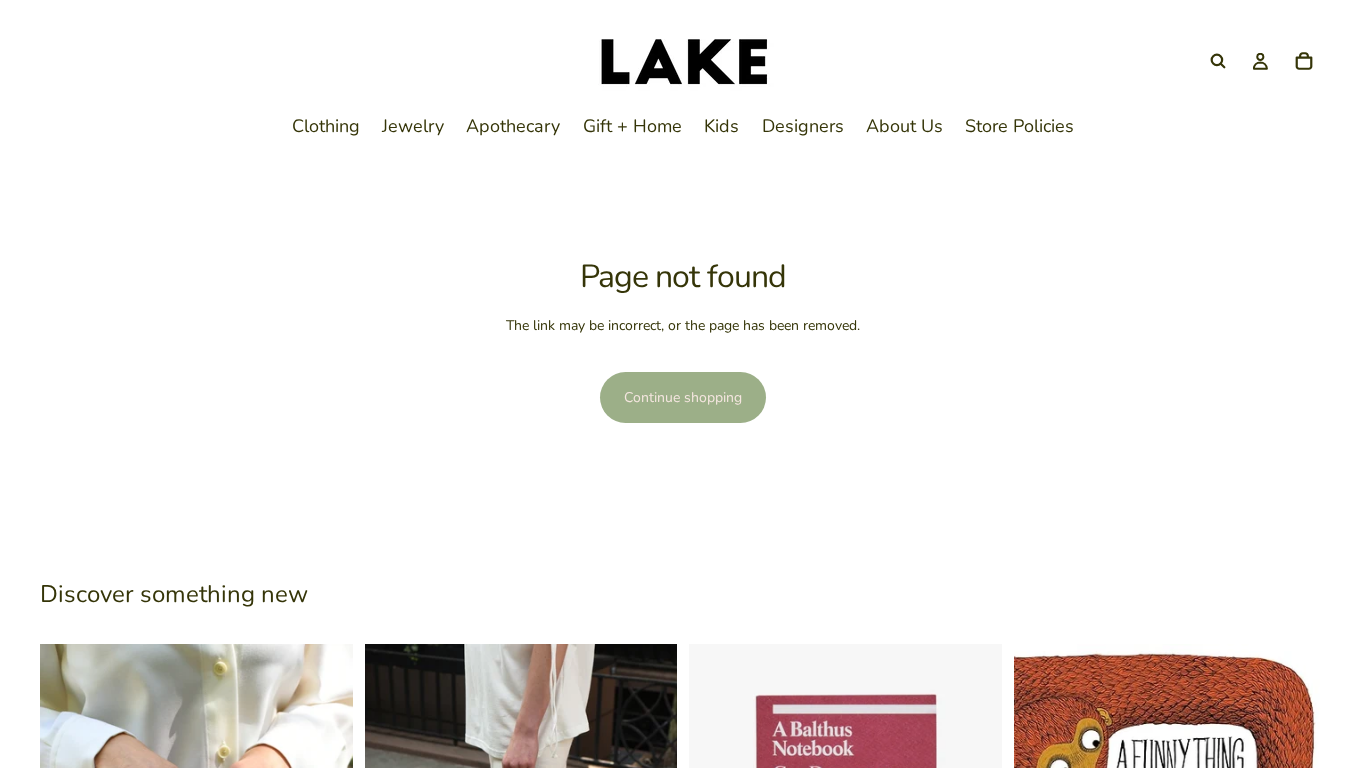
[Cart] (1304, 61)
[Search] (1218, 61)
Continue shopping (683, 397)
